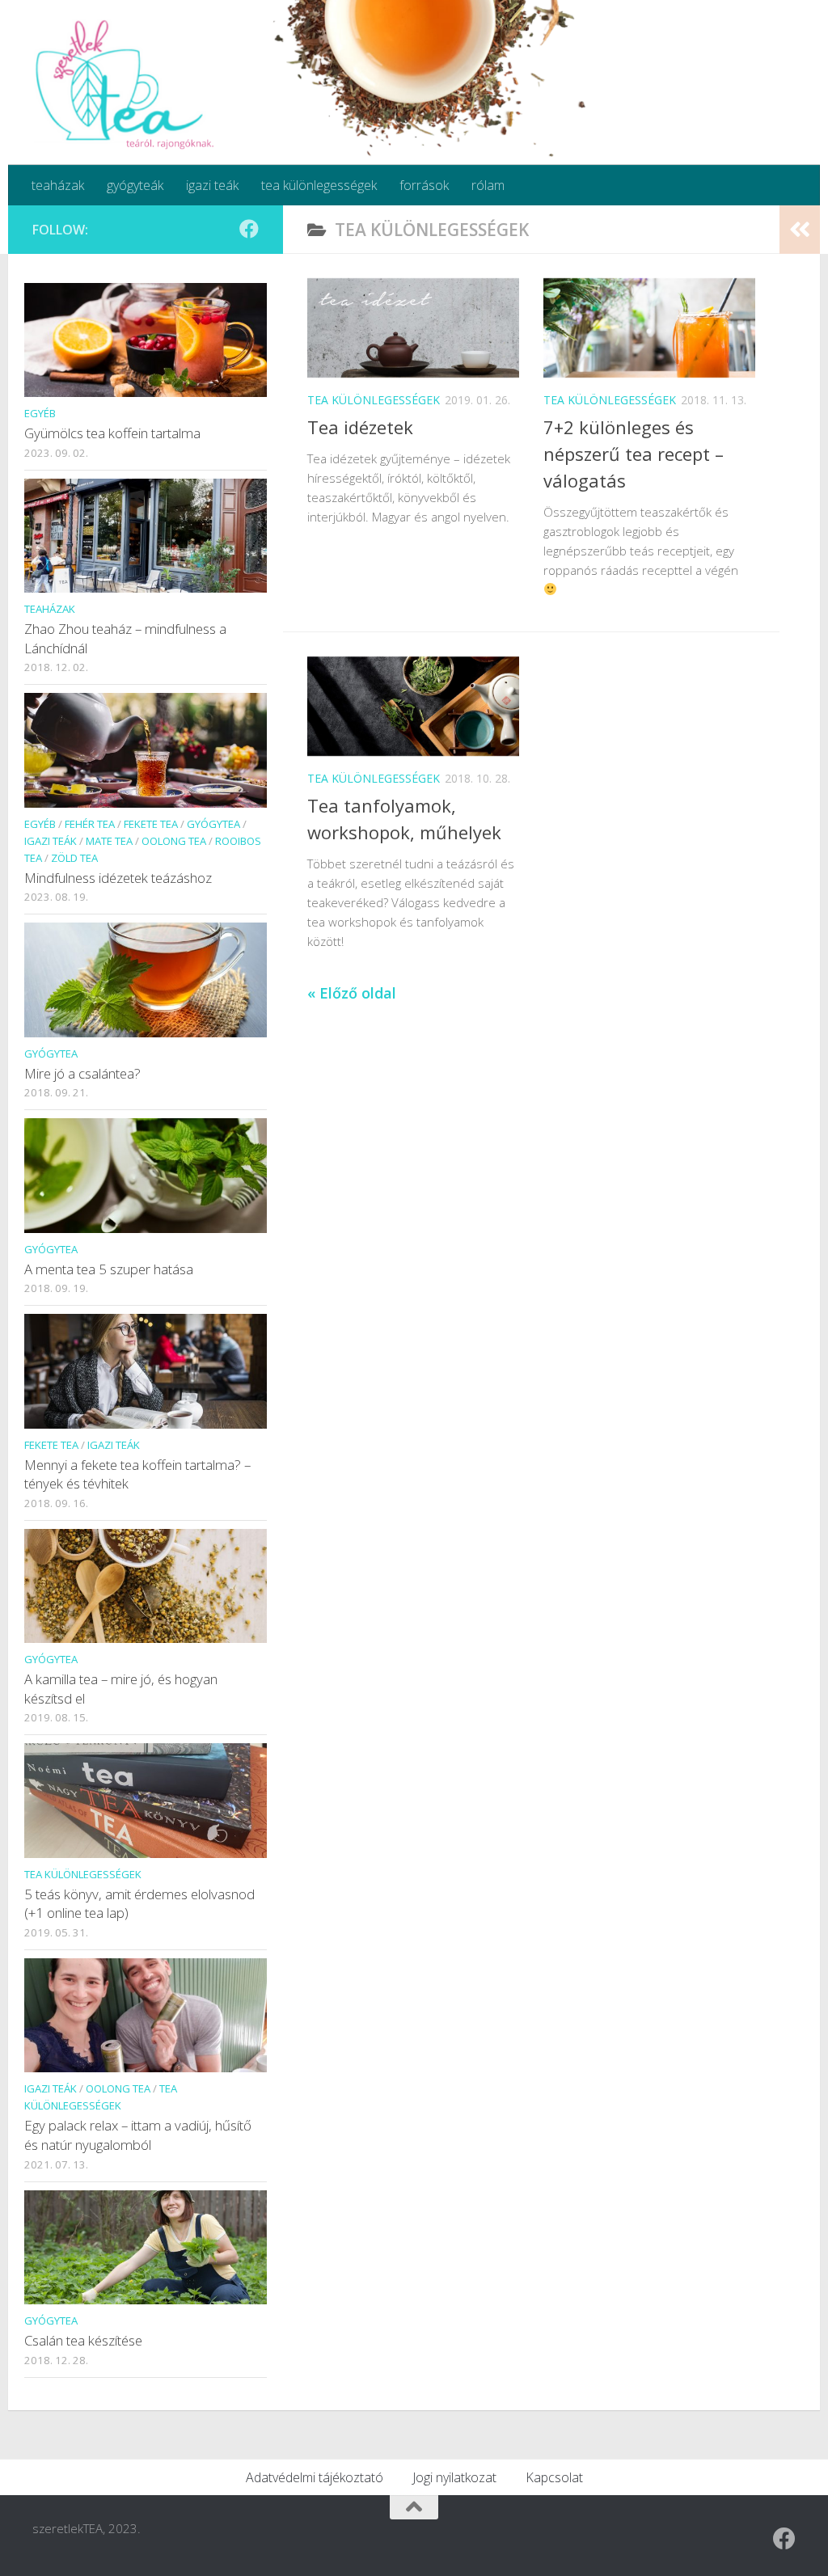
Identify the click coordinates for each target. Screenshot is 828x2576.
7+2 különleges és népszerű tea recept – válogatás (634, 454)
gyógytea (213, 824)
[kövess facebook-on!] (249, 229)
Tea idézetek (360, 427)
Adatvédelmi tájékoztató (315, 2477)
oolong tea (174, 841)
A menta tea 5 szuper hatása (109, 1269)
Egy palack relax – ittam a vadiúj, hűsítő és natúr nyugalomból (138, 2135)
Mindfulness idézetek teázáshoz (118, 878)
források (424, 185)
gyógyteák (135, 185)
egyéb (40, 413)
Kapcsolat (554, 2477)
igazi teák (212, 185)
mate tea (109, 841)
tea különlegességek (319, 185)
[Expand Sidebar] (800, 230)
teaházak (58, 185)
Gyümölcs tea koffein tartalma (112, 433)
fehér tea (90, 824)
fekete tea (151, 824)
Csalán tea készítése (83, 2340)
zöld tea (74, 858)
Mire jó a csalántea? (82, 1073)
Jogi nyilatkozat (454, 2477)
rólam (488, 185)
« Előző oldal (352, 993)
